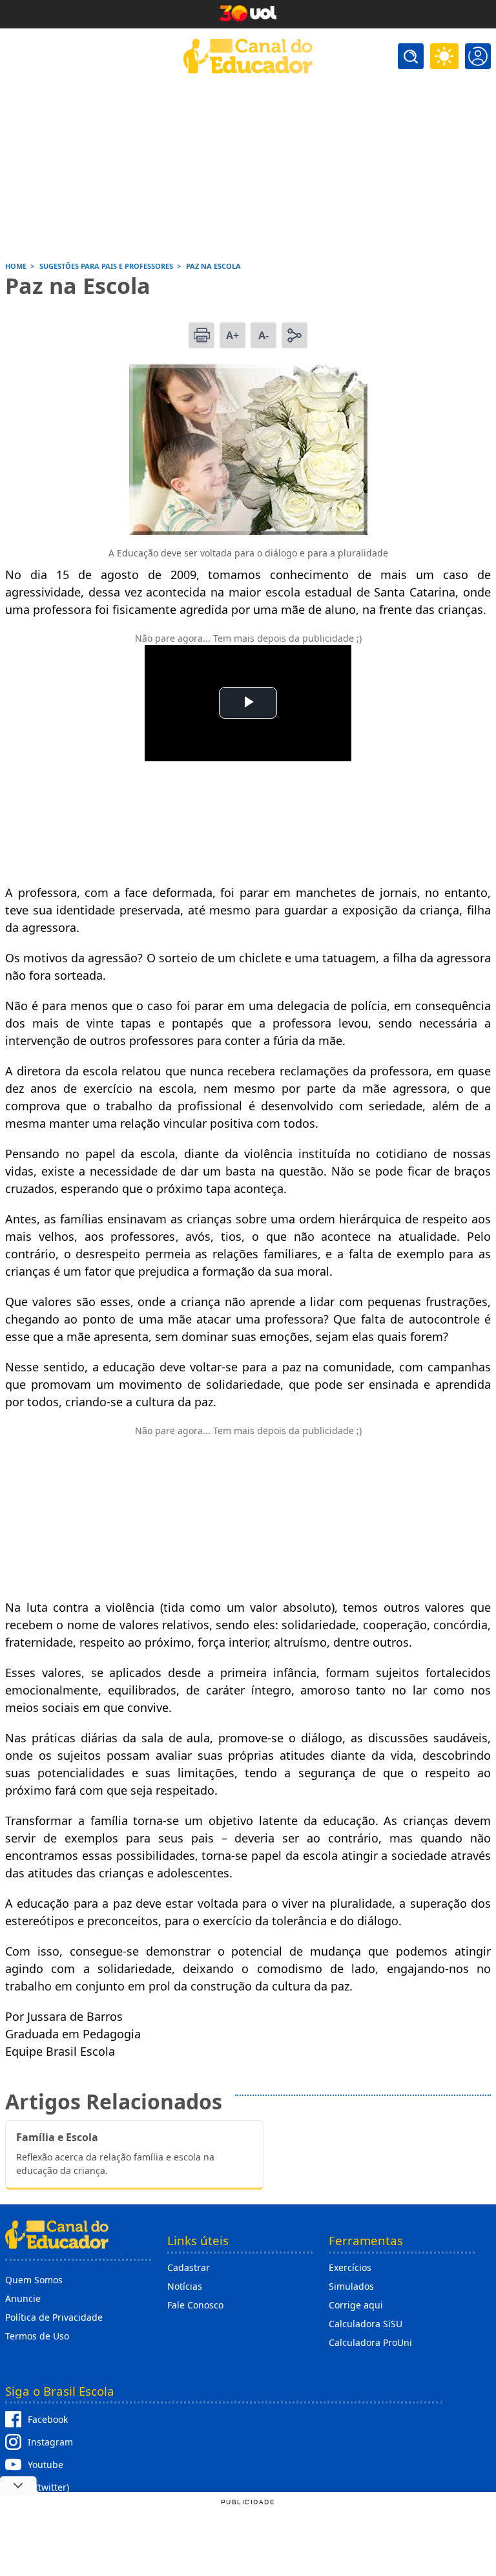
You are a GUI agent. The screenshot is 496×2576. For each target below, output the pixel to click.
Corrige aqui (356, 2305)
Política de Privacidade (54, 2317)
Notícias (185, 2286)
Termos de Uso (37, 2336)
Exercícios (350, 2267)
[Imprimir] (201, 335)
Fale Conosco (195, 2305)
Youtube (46, 2465)
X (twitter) (48, 2487)
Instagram (50, 2442)
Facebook (48, 2419)
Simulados (351, 2286)
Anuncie (23, 2298)
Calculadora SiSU (366, 2324)
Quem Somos (34, 2280)
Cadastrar (189, 2267)
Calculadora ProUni (370, 2342)
